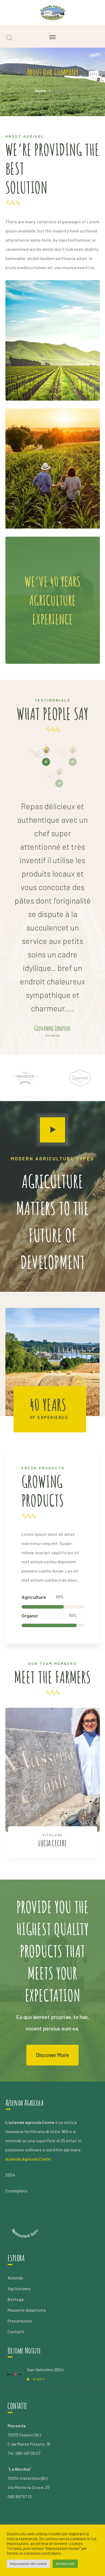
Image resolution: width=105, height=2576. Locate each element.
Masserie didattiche (27, 2310)
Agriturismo (19, 2288)
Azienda (15, 2278)
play (52, 1130)
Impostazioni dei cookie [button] (28, 2564)
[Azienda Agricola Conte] (53, 12)
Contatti (16, 2332)
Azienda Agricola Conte (28, 2159)
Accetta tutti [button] (65, 2564)
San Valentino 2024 (45, 2370)
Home (40, 90)
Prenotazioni (20, 2321)
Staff (39, 2379)
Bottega (16, 2299)
